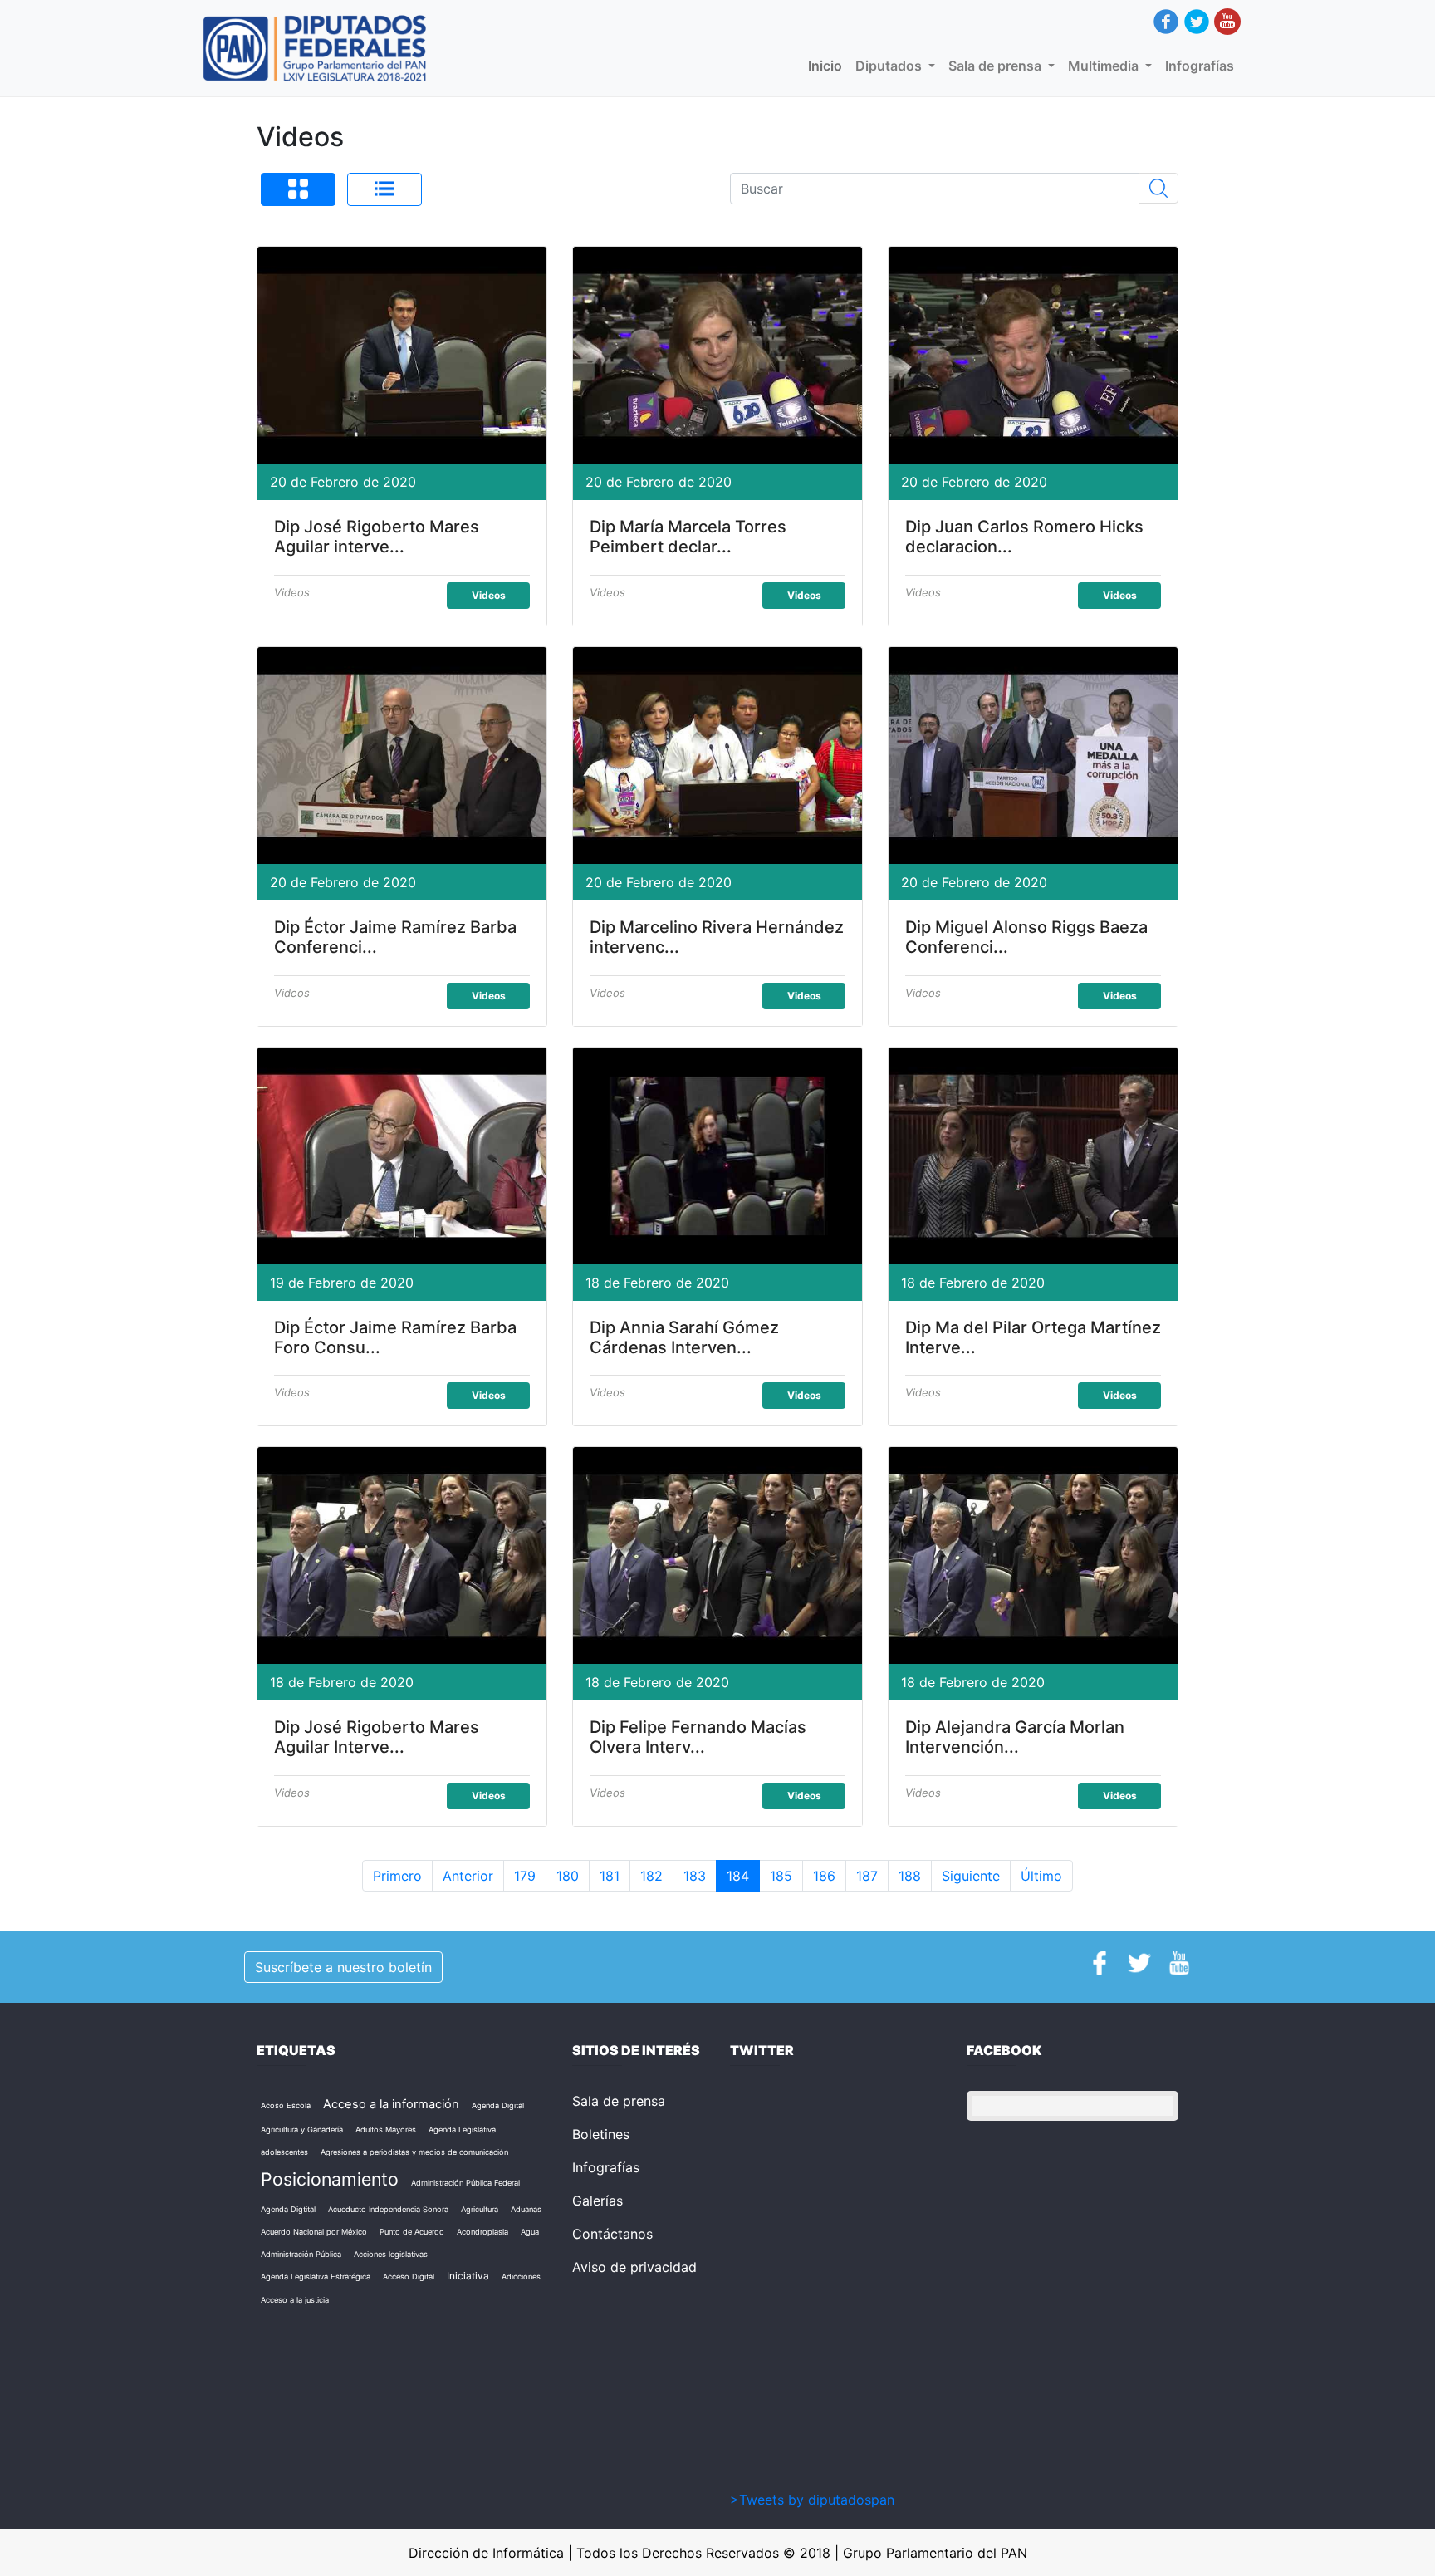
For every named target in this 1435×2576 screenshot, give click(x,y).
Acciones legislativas (391, 2254)
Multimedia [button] (1105, 66)
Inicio (828, 66)
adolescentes (284, 2152)
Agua (530, 2232)
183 (695, 1876)
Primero (397, 1876)
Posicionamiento (330, 2179)
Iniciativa (468, 2276)
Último (1041, 1876)
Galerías (598, 2201)
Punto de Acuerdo (412, 2232)
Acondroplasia (482, 2232)
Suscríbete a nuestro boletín (343, 1967)
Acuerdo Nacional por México (314, 2232)
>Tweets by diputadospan (812, 2500)
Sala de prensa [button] (997, 66)
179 (525, 1876)
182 (651, 1876)
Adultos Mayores (386, 2129)
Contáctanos (612, 2234)
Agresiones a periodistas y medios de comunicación (414, 2152)
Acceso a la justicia (295, 2300)
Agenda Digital (498, 2105)
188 (910, 1876)
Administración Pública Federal (465, 2183)
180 (568, 1876)
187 (867, 1876)
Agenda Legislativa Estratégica (316, 2277)
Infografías (1200, 66)
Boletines (601, 2134)
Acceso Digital (409, 2277)
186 (824, 1876)
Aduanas (526, 2209)
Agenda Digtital (288, 2209)
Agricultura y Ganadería (302, 2129)
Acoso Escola (286, 2105)
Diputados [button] (890, 66)
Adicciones (521, 2277)
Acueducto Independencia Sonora (388, 2209)
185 (781, 1876)
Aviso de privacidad (634, 2267)
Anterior (468, 1876)
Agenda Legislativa (462, 2129)
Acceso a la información (391, 2104)
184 (738, 1876)
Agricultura (480, 2209)
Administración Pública (301, 2254)
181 (610, 1876)
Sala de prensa (619, 2101)
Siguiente (971, 1876)
